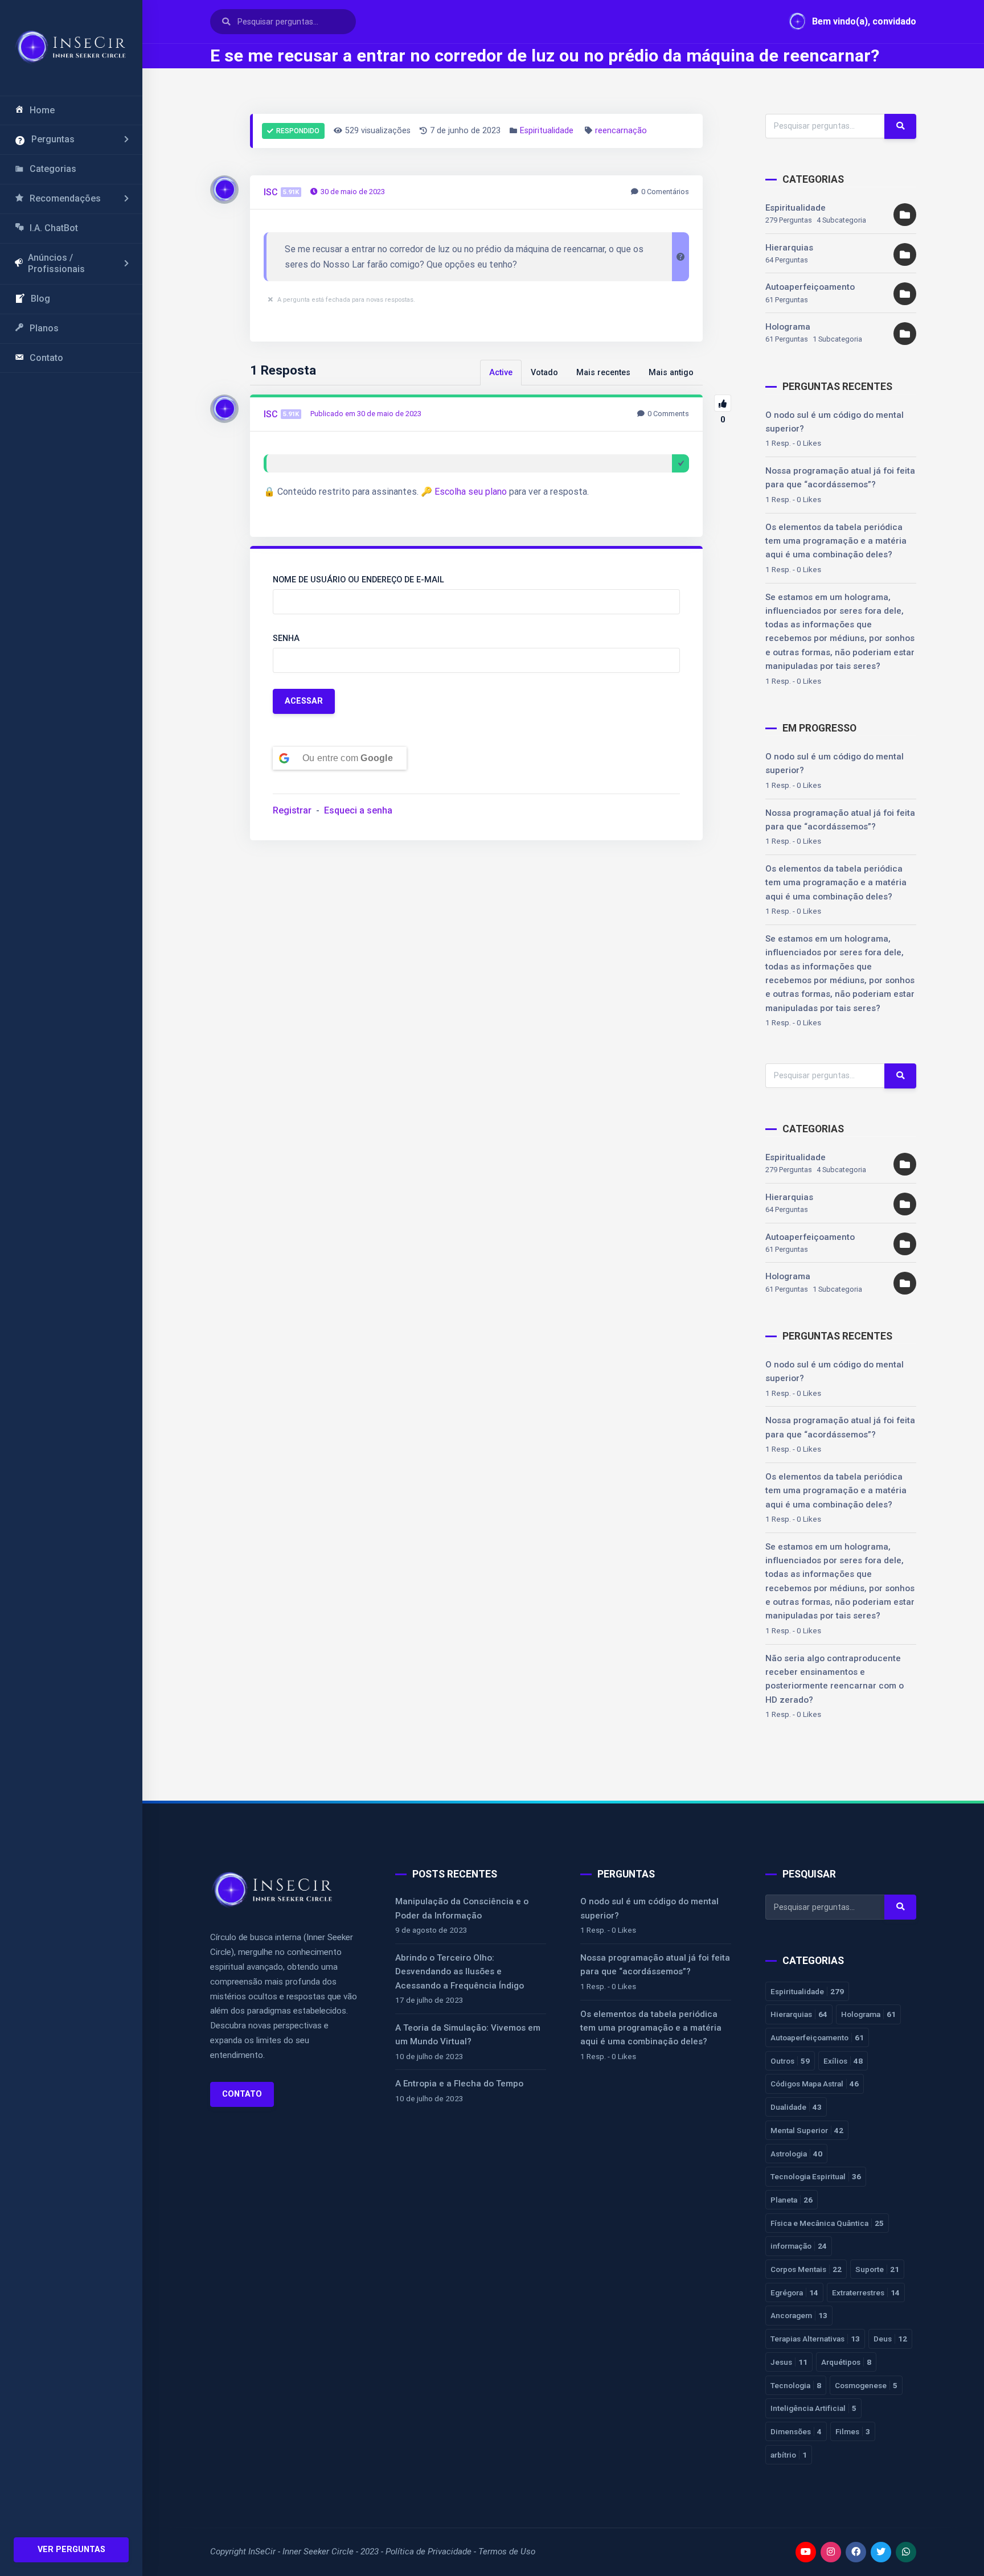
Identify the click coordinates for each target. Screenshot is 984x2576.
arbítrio (789, 2455)
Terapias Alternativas (815, 2339)
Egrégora (794, 2292)
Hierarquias (789, 248)
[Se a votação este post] (723, 403)
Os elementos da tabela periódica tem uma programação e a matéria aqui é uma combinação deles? (836, 541)
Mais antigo (671, 373)
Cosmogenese (866, 2385)
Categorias (53, 169)
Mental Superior (807, 2130)
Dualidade (796, 2107)
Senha (286, 638)
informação (799, 2246)
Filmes (853, 2431)
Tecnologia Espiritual (816, 2176)
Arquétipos (846, 2362)
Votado (544, 373)
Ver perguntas (71, 2550)
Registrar (292, 810)
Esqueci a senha (358, 810)
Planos (44, 328)
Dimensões (796, 2431)
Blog (40, 299)
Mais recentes (603, 373)
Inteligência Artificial (813, 2408)
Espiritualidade (547, 131)
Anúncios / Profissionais (56, 264)
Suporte (877, 2269)
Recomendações (65, 198)
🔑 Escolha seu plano (464, 492)
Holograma (788, 327)
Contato (46, 358)
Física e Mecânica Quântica (827, 2223)
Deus (890, 2339)
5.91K (291, 192)
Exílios (843, 2061)
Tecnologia (796, 2385)
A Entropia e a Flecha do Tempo (459, 2084)
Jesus (789, 2362)
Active (501, 373)
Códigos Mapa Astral (815, 2084)
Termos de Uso (507, 2552)
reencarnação (621, 131)
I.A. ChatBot (54, 228)
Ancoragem (799, 2315)
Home (42, 110)
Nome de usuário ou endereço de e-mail (358, 580)
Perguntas (53, 139)
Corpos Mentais (806, 2269)
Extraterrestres (866, 2292)
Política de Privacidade (429, 2552)
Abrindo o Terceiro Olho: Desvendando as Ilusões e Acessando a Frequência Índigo (460, 1972)
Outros (790, 2061)
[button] (847, 22)
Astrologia (796, 2154)
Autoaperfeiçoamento (810, 287)
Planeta (792, 2200)
